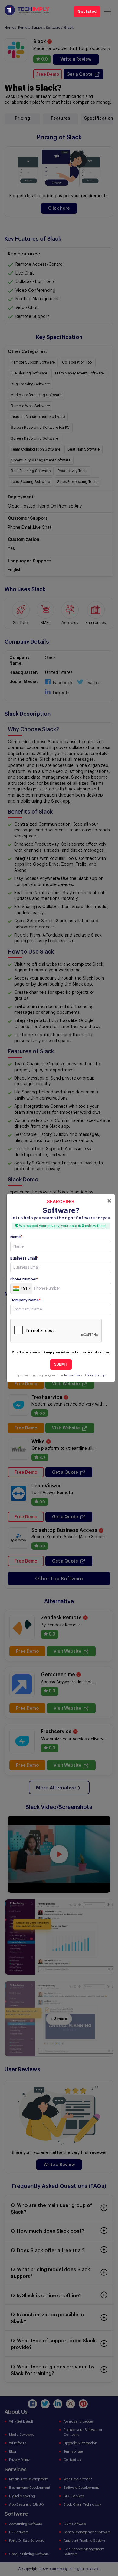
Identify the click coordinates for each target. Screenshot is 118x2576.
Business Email (24, 1258)
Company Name (25, 1300)
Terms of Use (72, 1375)
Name (16, 1237)
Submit (61, 1364)
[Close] (109, 1201)
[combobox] (21, 1289)
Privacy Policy (95, 1375)
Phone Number (24, 1279)
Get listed (87, 12)
